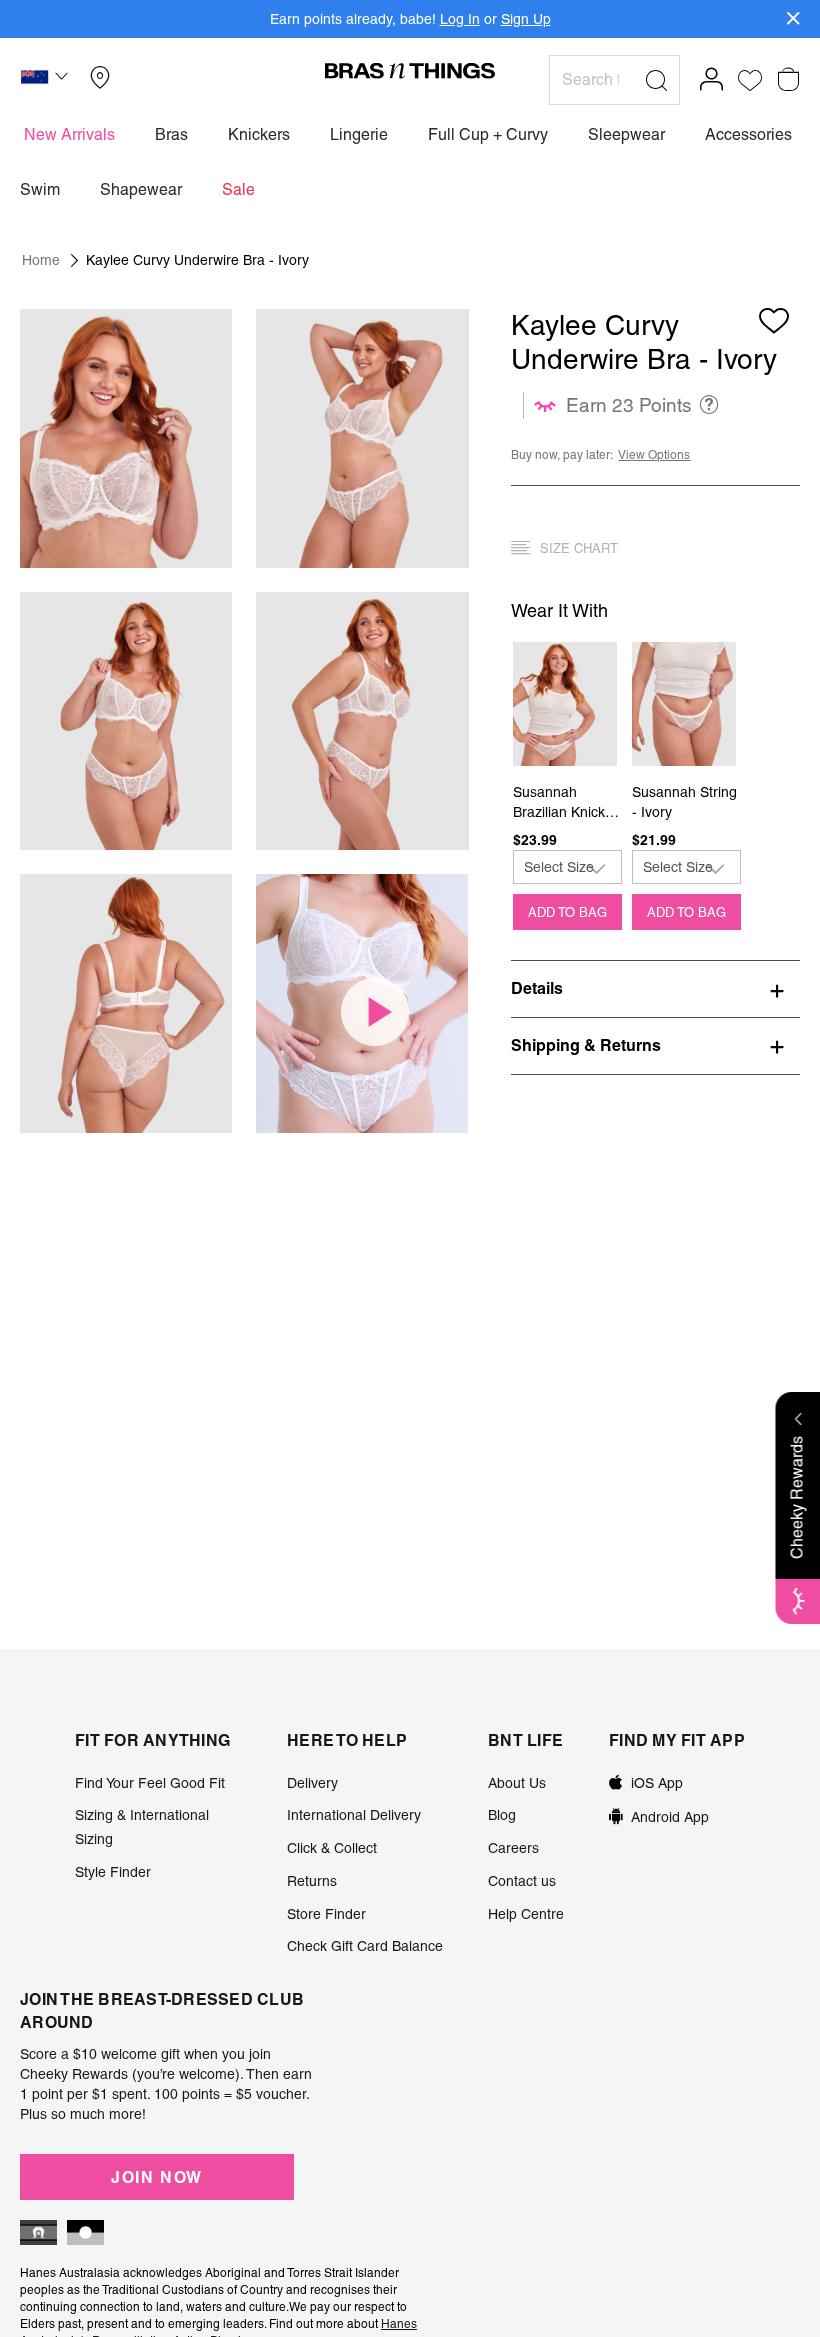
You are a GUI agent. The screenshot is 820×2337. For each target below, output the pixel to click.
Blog (502, 1815)
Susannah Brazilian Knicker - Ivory (565, 803)
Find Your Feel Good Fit (150, 1783)
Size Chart (579, 548)
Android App (670, 1817)
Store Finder (326, 1914)
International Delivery (354, 1815)
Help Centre (526, 1914)
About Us (517, 1783)
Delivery (312, 1783)
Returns (312, 1881)
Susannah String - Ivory (684, 802)
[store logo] (410, 70)
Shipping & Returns (586, 1045)
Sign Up (526, 19)
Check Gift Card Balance (365, 1946)
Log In (460, 19)
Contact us (522, 1881)
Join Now (157, 2177)
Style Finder (113, 1872)
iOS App (657, 1783)
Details (537, 988)
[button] (47, 80)
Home (41, 260)
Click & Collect (332, 1848)
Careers (513, 1848)
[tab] (655, 988)
